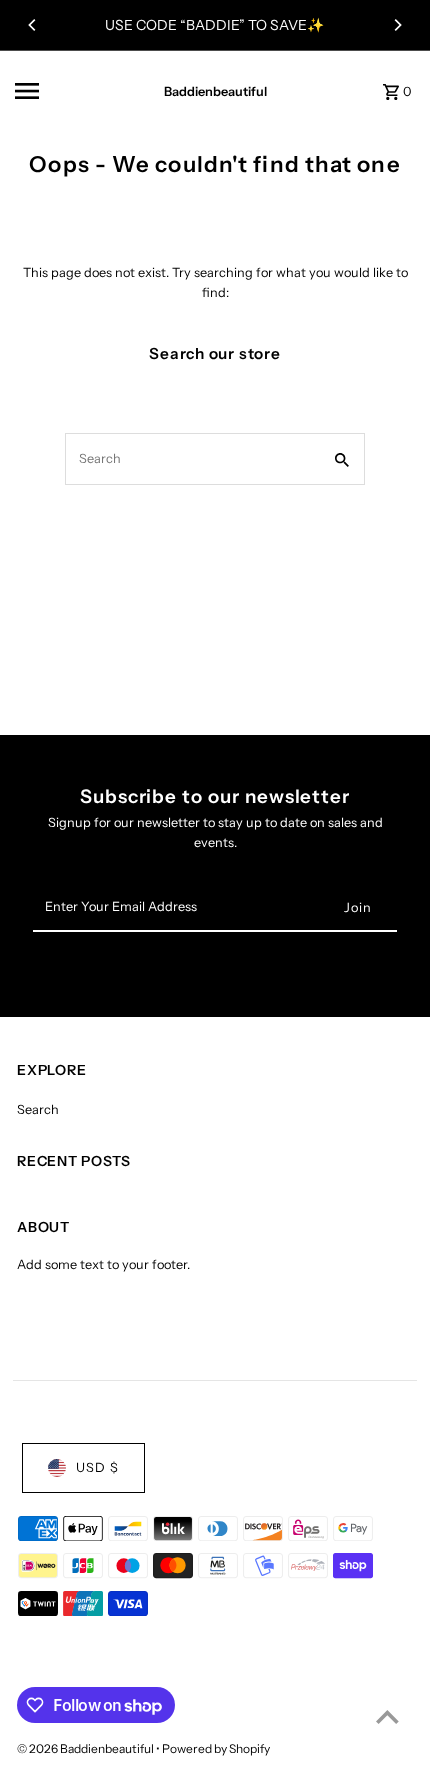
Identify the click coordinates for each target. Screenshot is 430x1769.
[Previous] (33, 25)
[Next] (397, 25)
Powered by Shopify (216, 1748)
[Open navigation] (71, 91)
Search (38, 1109)
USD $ (97, 1467)
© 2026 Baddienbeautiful (86, 1748)
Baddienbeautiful (215, 91)
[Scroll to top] (387, 1716)
